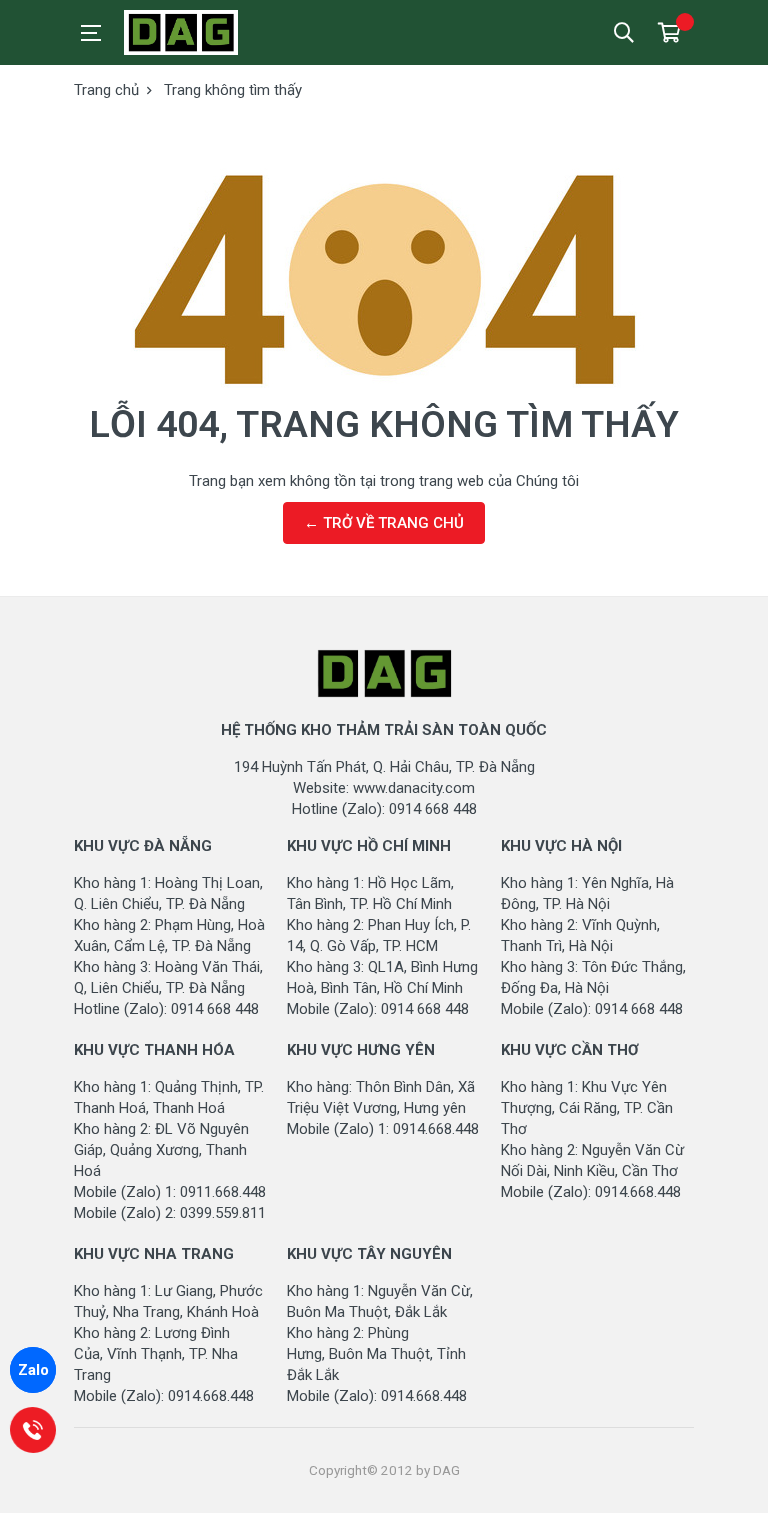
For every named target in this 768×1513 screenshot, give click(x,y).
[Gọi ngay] (32, 1430)
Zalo (33, 1370)
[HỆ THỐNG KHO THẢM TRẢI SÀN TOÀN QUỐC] (214, 32)
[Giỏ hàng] (669, 32)
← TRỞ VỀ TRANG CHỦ (384, 523)
